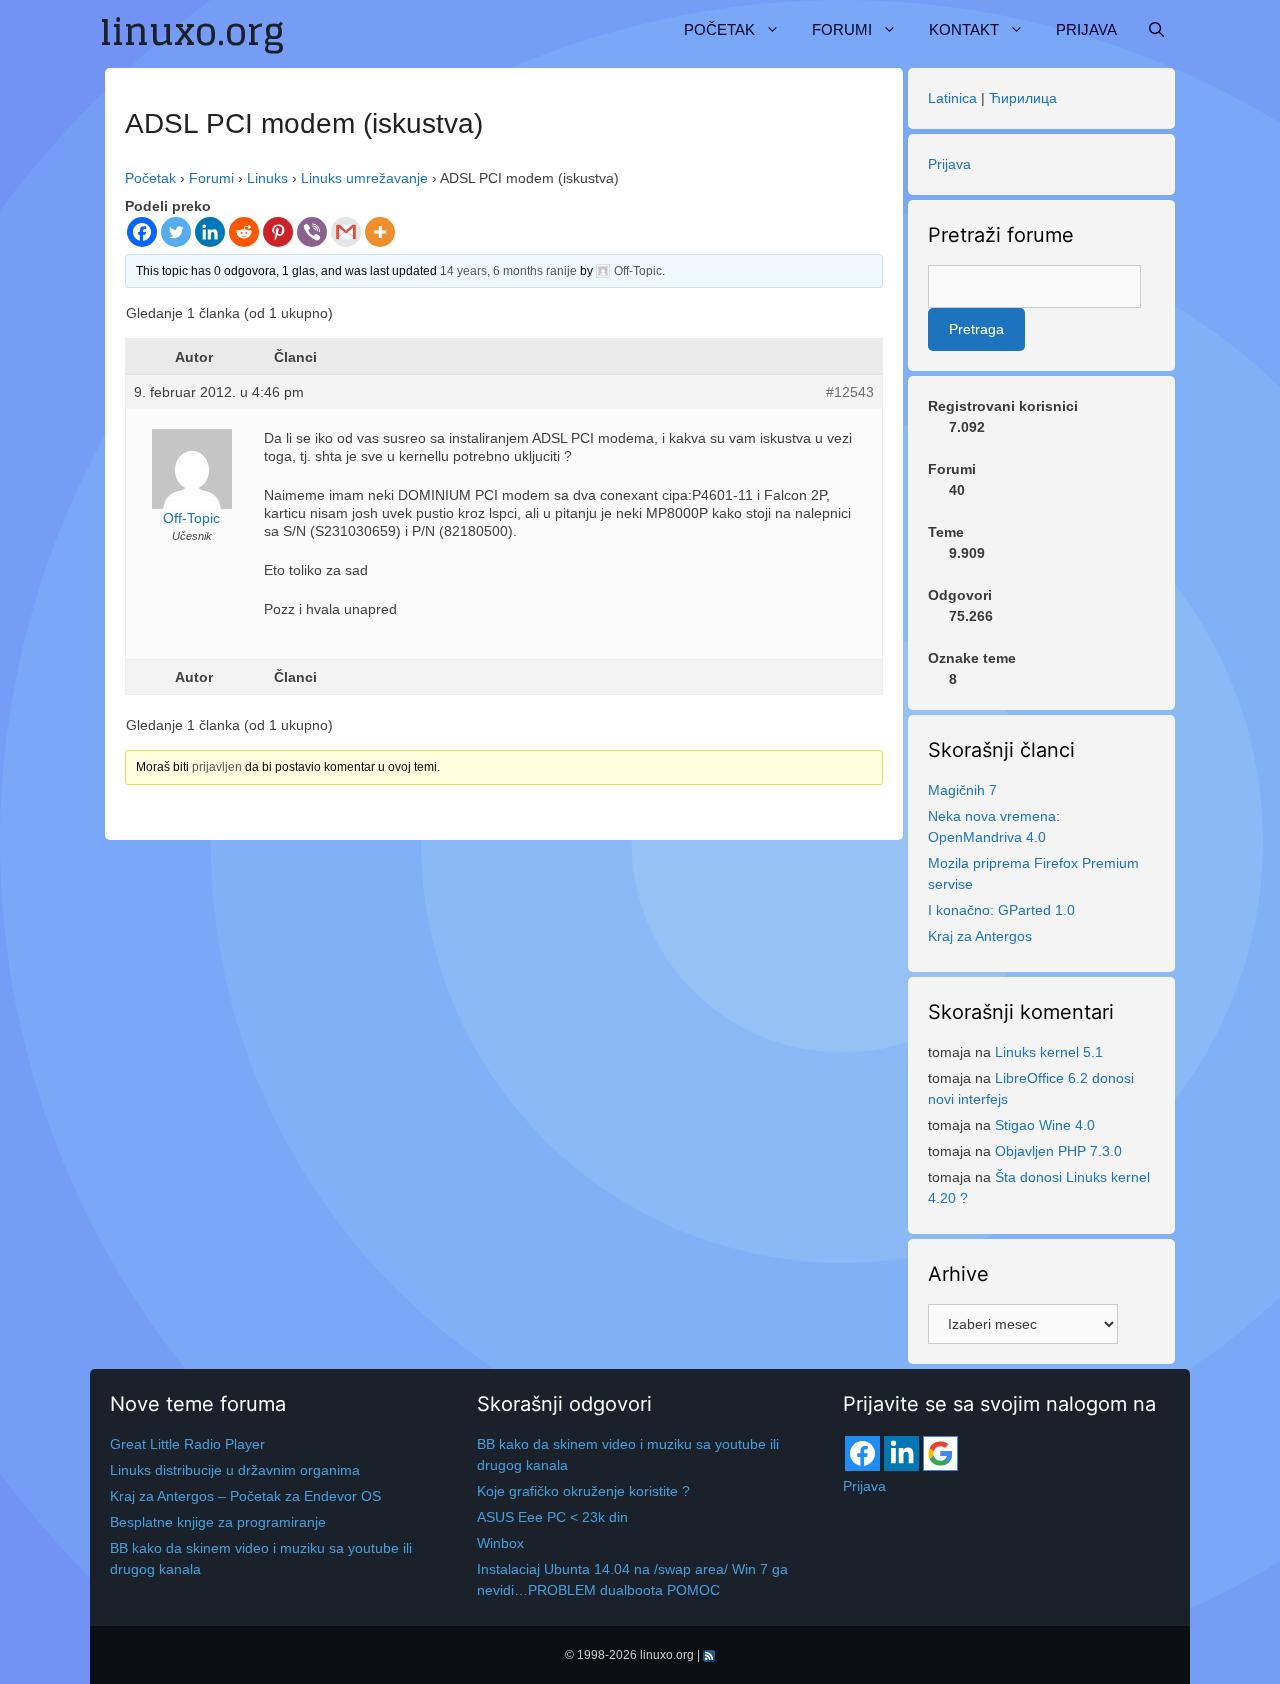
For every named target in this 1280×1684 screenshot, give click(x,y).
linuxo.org (667, 1655)
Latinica (952, 98)
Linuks (267, 178)
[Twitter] (176, 232)
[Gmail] (346, 232)
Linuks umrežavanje (364, 178)
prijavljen (217, 767)
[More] (380, 232)
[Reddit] (244, 232)
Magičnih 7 (962, 790)
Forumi (842, 29)
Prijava (1086, 29)
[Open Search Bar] (1156, 30)
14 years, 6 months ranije (508, 271)
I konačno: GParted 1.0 (1001, 910)
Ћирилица (1023, 98)
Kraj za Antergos (980, 936)
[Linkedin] (210, 232)
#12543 (850, 392)
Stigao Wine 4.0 (1045, 1125)
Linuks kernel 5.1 (1049, 1052)
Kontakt (964, 29)
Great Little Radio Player (187, 1444)
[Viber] (312, 232)
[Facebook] (142, 232)
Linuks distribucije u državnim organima (235, 1470)
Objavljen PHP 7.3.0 (1058, 1151)
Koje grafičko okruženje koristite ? (583, 1491)
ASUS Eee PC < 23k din (552, 1517)
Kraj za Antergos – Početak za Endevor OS (245, 1496)
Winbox (500, 1543)
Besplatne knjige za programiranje (218, 1522)
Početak (719, 29)
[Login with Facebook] (862, 1453)
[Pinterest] (278, 232)
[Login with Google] (940, 1453)
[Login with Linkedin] (901, 1453)
